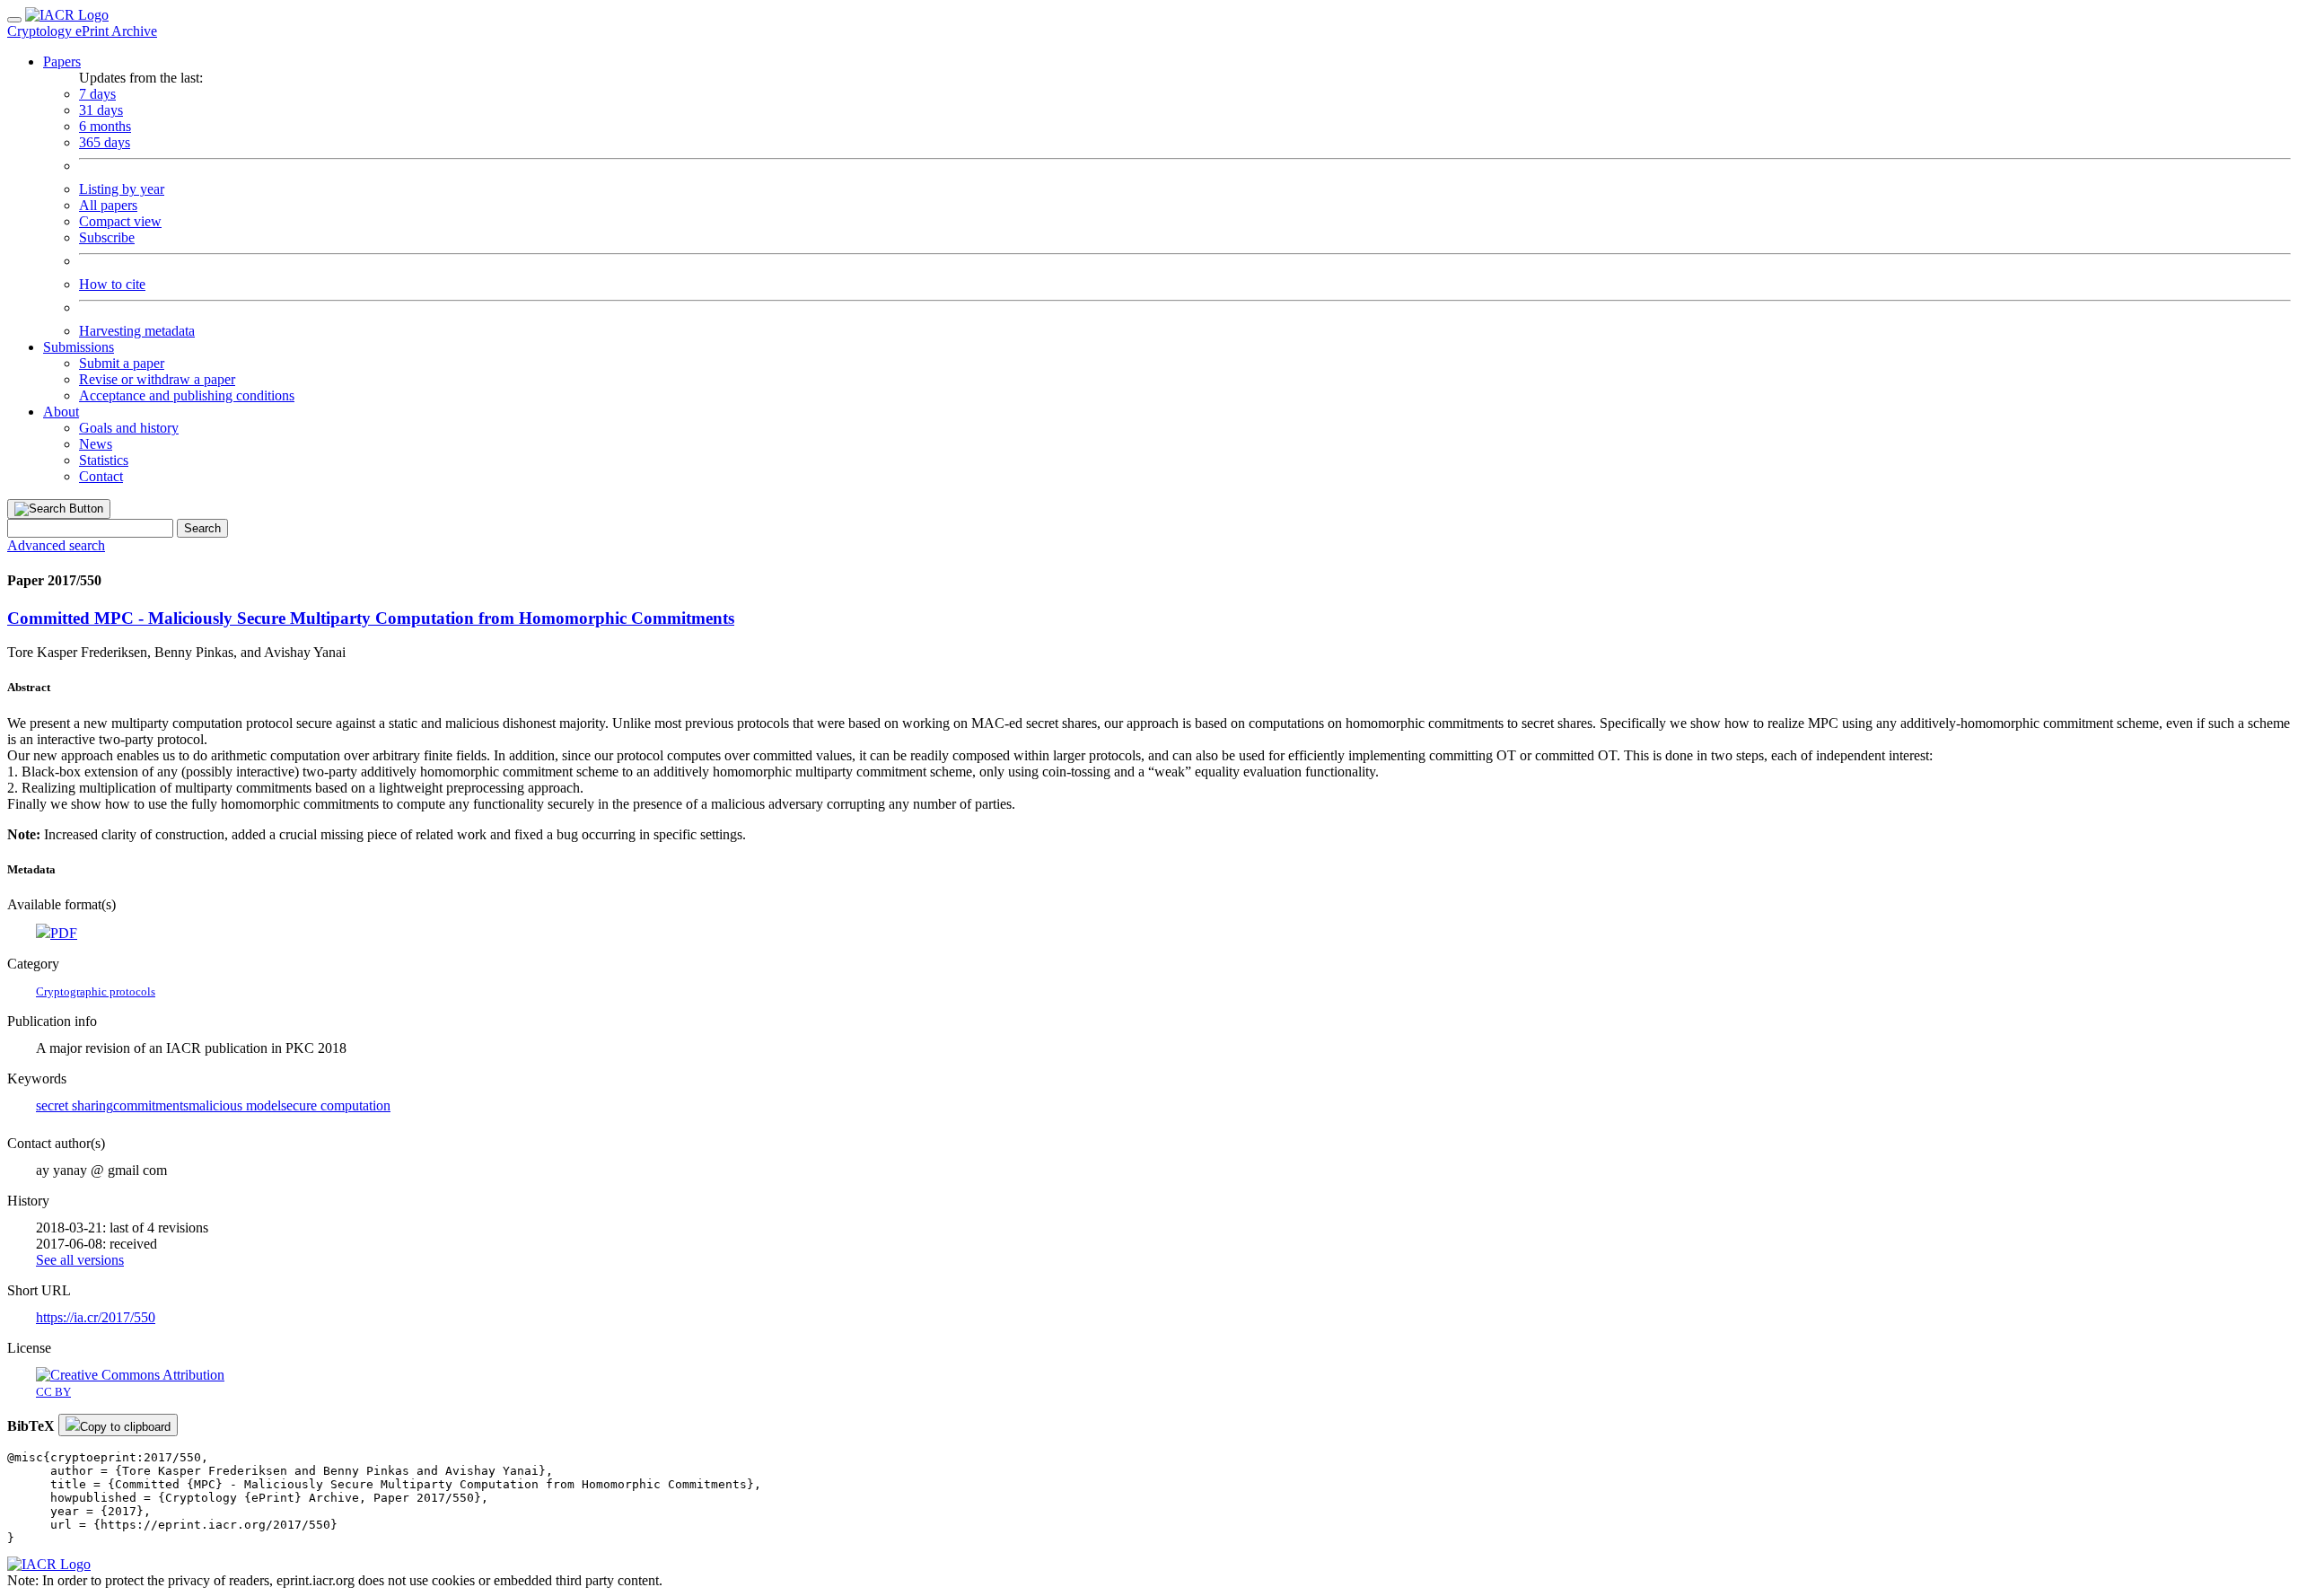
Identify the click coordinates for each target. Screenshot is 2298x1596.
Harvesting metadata (137, 331)
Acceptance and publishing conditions (187, 395)
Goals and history (129, 428)
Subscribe (107, 237)
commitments (151, 1105)
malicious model (235, 1105)
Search (202, 528)
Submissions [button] (79, 347)
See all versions (80, 1260)
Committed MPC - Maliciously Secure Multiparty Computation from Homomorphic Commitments (371, 618)
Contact (101, 476)
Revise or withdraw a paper (157, 379)
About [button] (61, 412)
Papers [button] (62, 61)
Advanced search (56, 545)
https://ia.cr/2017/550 (96, 1317)
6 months (105, 126)
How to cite (112, 284)
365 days (105, 142)
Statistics (104, 460)
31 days (101, 110)
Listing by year (122, 189)
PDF (64, 933)
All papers (108, 205)
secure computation (336, 1105)
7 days (97, 94)
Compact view (120, 221)
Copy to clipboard (125, 1427)
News (96, 444)
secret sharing (75, 1105)
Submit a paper (122, 363)
